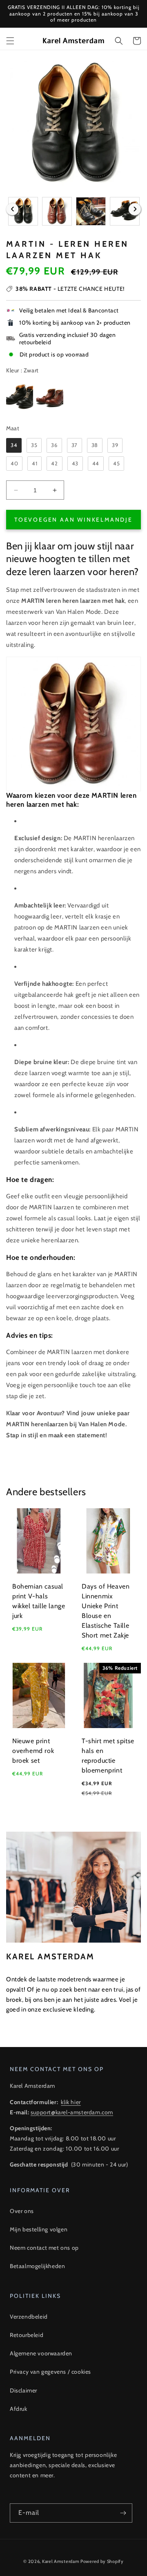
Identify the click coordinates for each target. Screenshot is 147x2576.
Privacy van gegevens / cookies (50, 2372)
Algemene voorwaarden (41, 2353)
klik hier (71, 2102)
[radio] (20, 398)
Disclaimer (23, 2390)
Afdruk (19, 2409)
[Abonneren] (123, 2513)
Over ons (22, 2211)
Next (135, 209)
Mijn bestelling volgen (39, 2229)
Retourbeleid (27, 2335)
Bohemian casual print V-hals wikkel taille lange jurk (39, 1601)
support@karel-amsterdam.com (72, 2112)
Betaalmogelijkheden (37, 2266)
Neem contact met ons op (44, 2248)
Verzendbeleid (29, 2317)
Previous (12, 209)
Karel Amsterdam (61, 2561)
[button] (10, 41)
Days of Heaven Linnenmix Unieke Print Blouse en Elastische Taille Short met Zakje (106, 1611)
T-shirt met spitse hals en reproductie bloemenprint (108, 1756)
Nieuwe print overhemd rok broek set (33, 1751)
